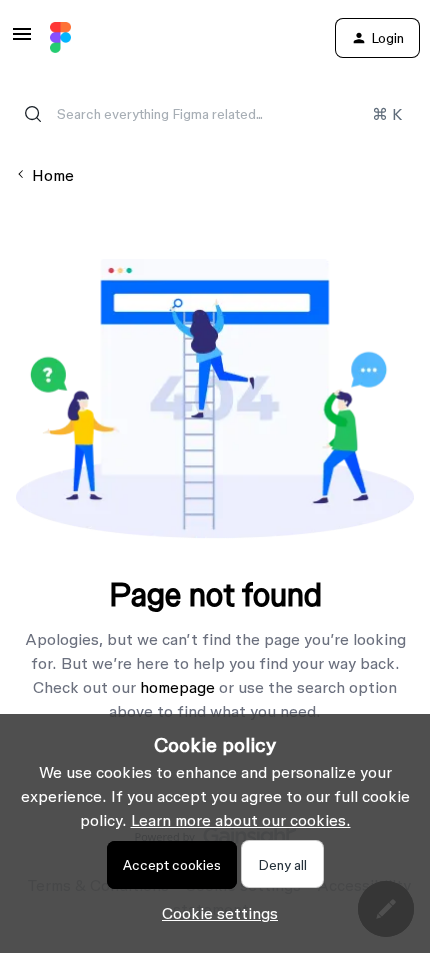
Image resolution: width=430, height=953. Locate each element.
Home (53, 175)
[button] (22, 40)
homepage (177, 687)
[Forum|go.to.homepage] (60, 38)
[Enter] (33, 114)
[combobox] (215, 114)
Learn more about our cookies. (241, 820)
